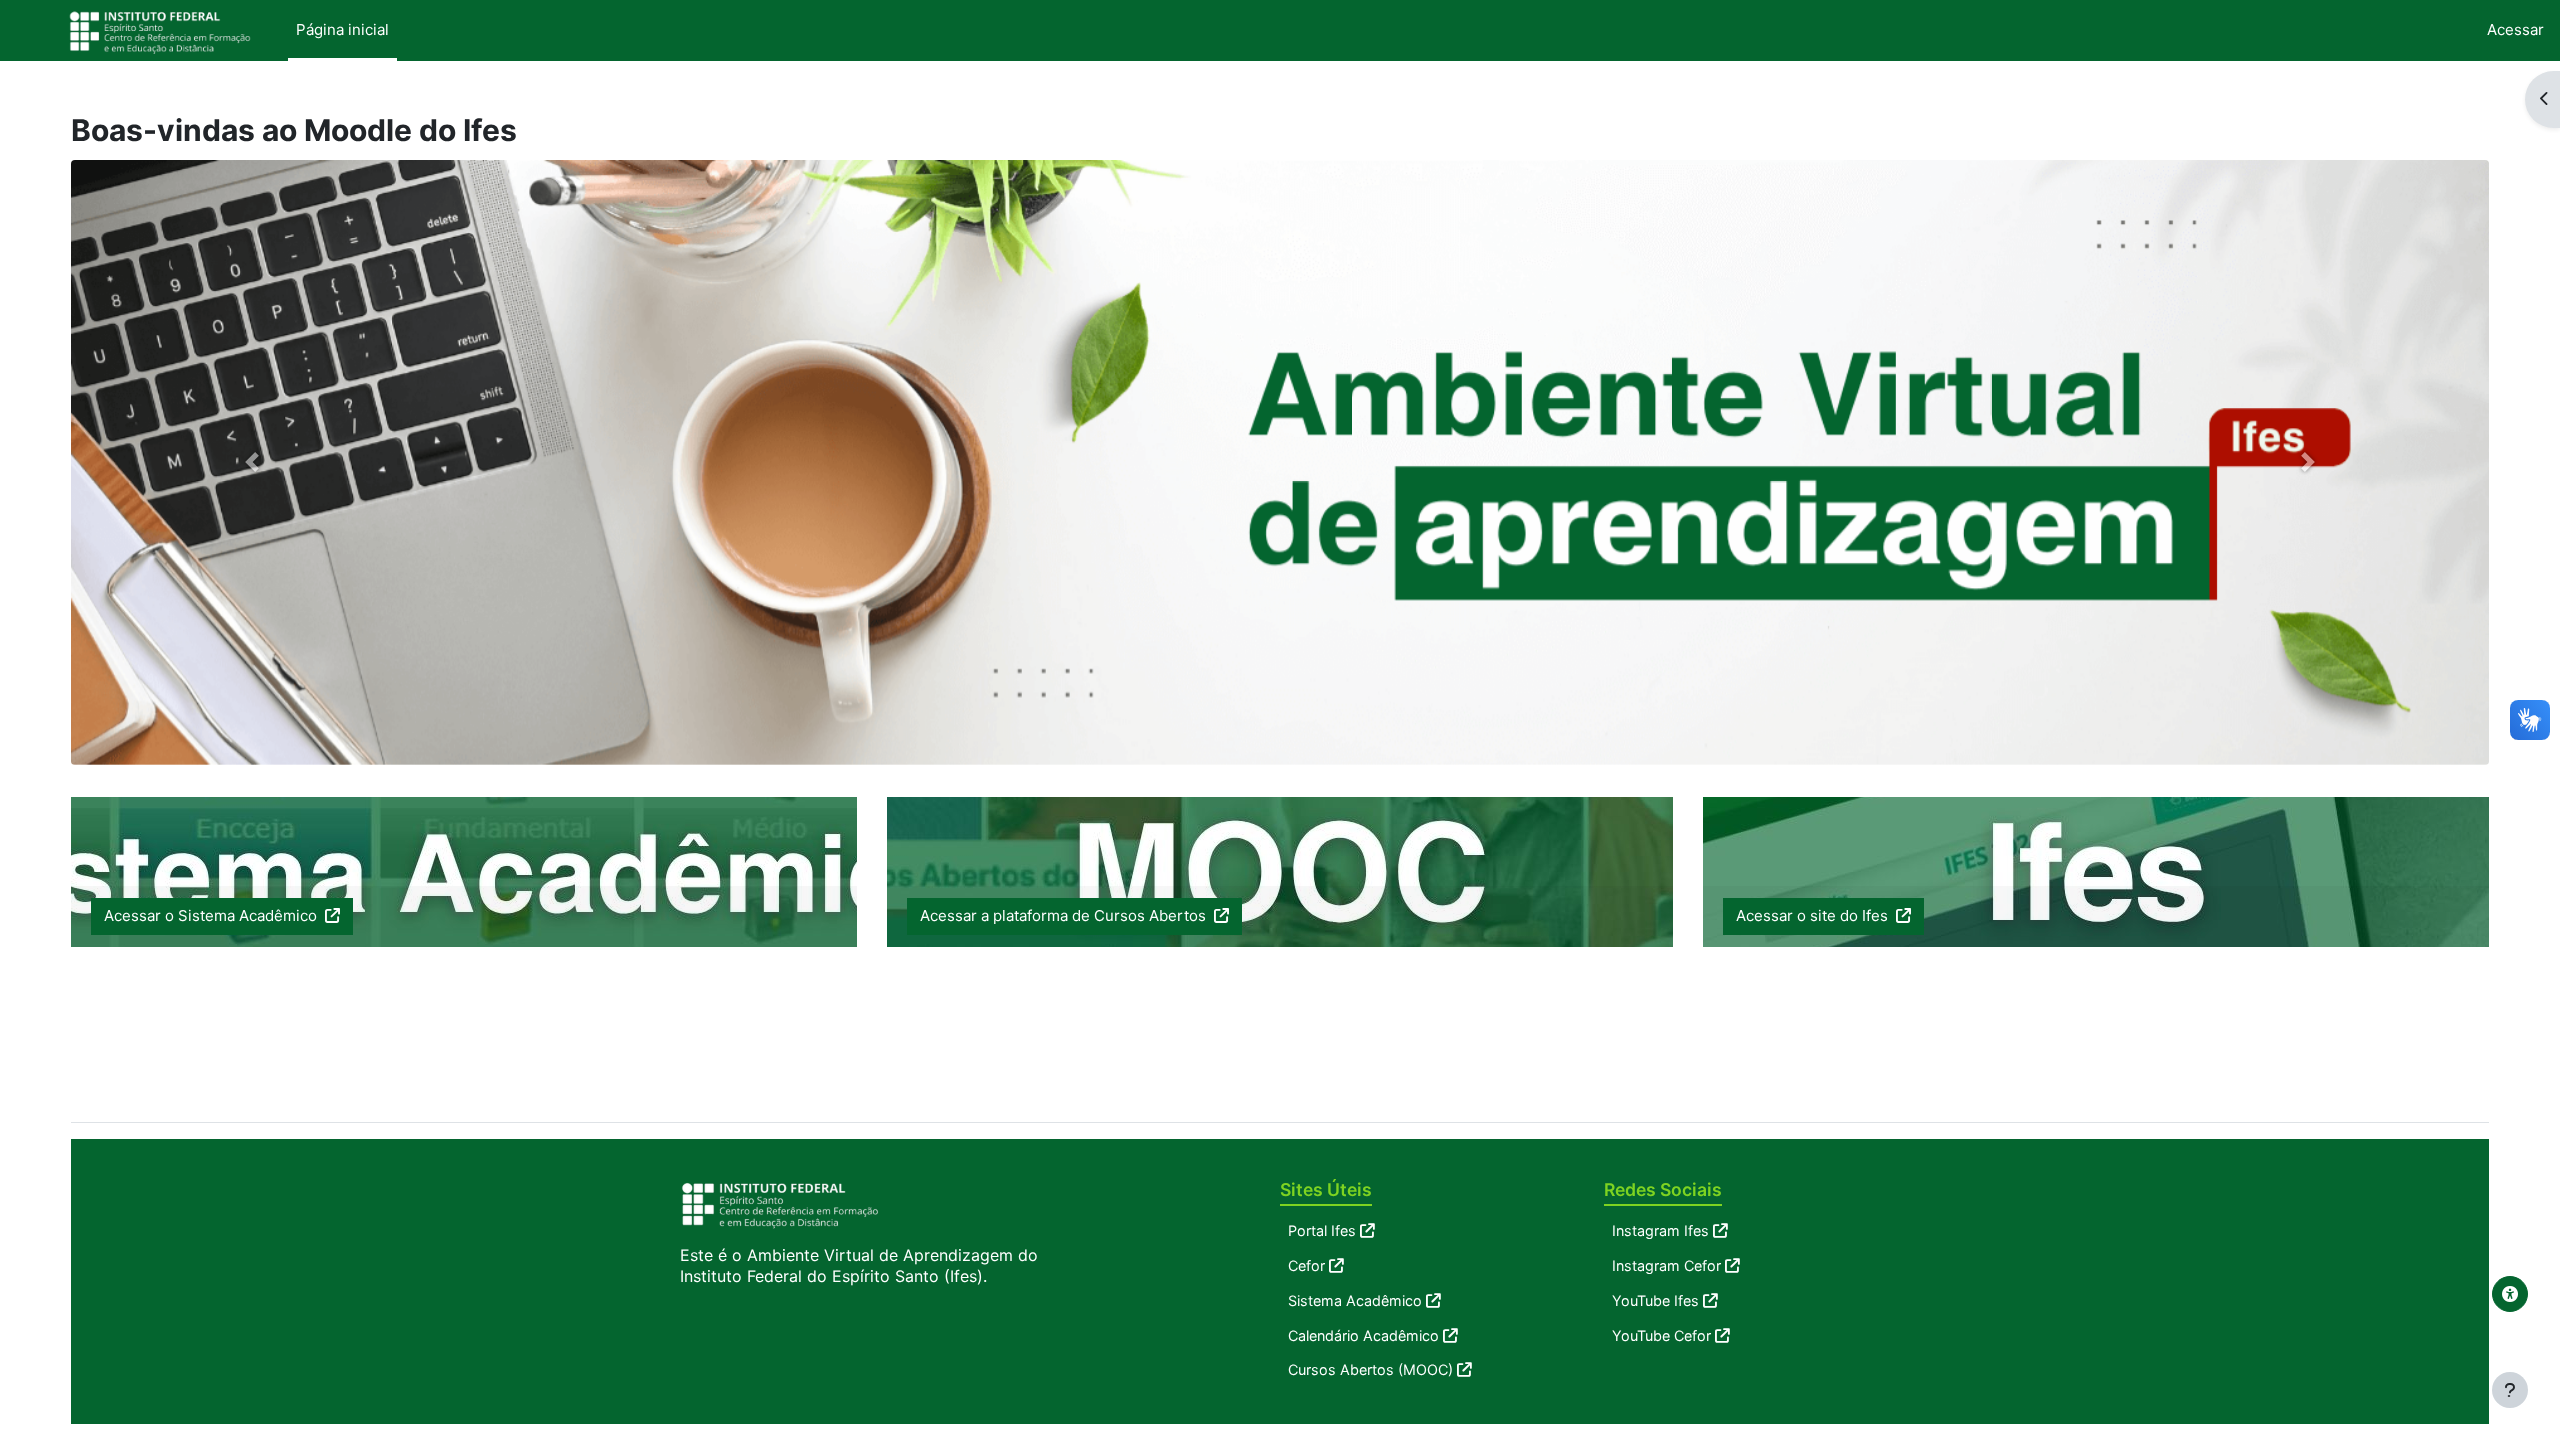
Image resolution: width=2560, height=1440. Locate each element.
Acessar (2515, 29)
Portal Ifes (1322, 1230)
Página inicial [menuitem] (342, 29)
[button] (252, 462)
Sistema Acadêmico (1355, 1300)
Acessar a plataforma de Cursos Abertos (1065, 915)
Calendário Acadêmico (1363, 1335)
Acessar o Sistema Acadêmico (212, 915)
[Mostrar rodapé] (2510, 1390)
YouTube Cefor (1661, 1335)
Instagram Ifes (1660, 1230)
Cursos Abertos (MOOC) (1370, 1369)
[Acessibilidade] (2510, 1294)
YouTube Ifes (1655, 1300)
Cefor (1306, 1265)
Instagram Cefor (1666, 1265)
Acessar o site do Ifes (1814, 915)
